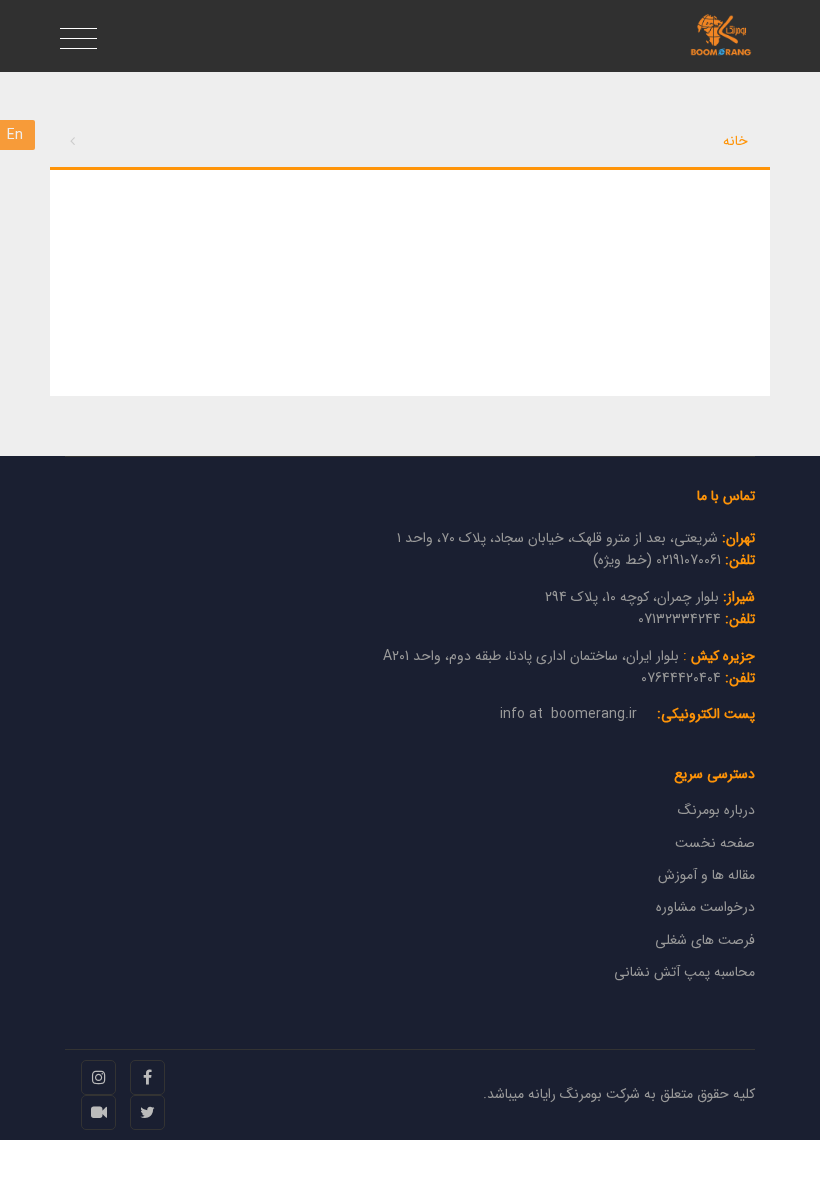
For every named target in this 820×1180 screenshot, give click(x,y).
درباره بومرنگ (716, 810)
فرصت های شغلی (705, 940)
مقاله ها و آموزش (706, 875)
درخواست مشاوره (705, 907)
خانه (735, 141)
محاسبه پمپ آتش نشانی (684, 972)
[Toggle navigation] (78, 40)
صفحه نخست (715, 843)
